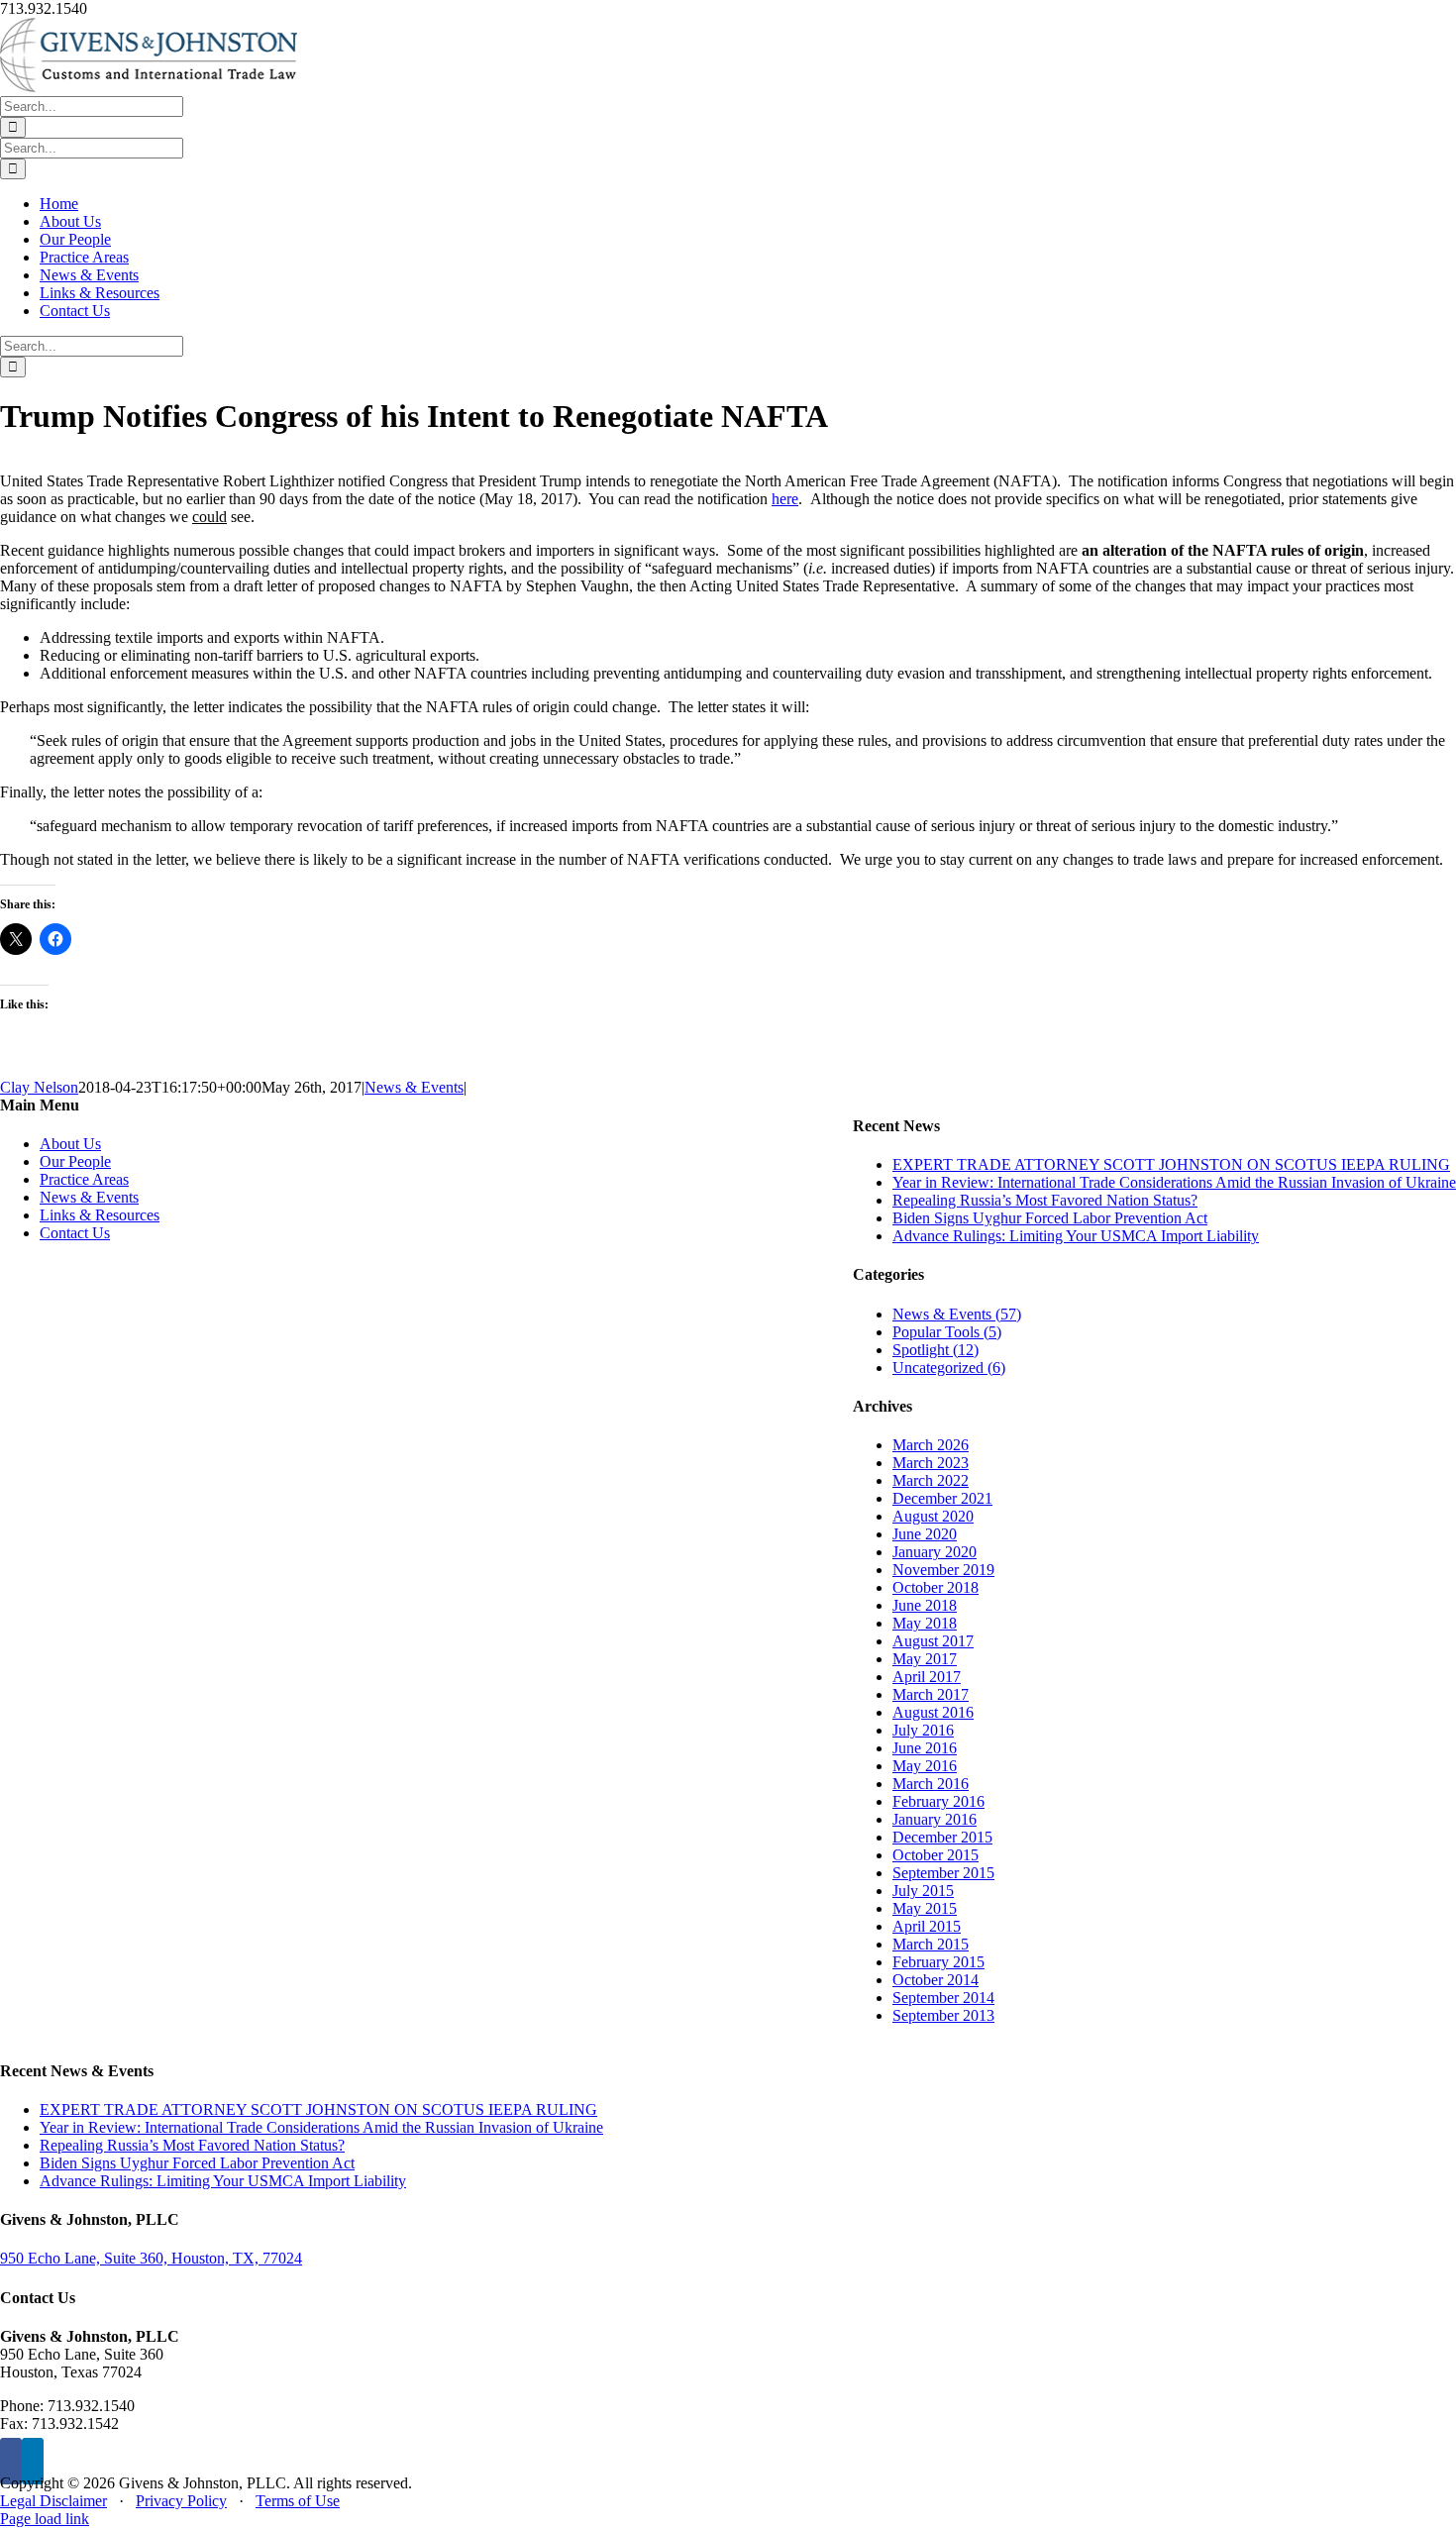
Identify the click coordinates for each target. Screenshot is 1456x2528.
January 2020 (935, 1552)
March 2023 (931, 1463)
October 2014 (936, 1980)
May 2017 (925, 1659)
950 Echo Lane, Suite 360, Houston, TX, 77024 (151, 2258)
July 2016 (923, 1730)
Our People (75, 1161)
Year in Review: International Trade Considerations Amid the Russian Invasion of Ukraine (1174, 1182)
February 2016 (938, 1801)
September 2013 (943, 2015)
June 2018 (925, 1605)
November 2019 (943, 1570)
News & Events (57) (957, 1314)
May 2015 (925, 1908)
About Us (70, 1144)
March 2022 (931, 1480)
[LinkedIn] (33, 2461)
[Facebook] (11, 2461)
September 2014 (943, 1998)
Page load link (45, 2519)
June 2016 (925, 1748)
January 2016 (935, 1819)
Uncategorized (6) (949, 1368)
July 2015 (923, 1891)
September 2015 (943, 1873)
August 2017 (933, 1641)
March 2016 (931, 1784)
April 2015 (927, 1926)
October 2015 (936, 1855)
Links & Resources (100, 1215)
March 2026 (931, 1445)
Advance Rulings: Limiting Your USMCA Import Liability (1076, 1236)
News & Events (414, 1087)
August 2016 (933, 1712)
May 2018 (925, 1623)
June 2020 (925, 1534)
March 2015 (931, 1944)
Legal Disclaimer (53, 2501)
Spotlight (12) (936, 1350)
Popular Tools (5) (947, 1332)
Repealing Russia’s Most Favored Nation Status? (1045, 1200)
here (785, 499)
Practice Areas (84, 1179)
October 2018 (936, 1587)
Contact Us (75, 1233)
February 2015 (938, 1962)
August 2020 (933, 1516)
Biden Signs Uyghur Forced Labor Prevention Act (1050, 1218)
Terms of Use (298, 2501)
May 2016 (925, 1766)
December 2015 (942, 1837)
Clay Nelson (39, 1087)
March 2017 (931, 1694)
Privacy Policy (181, 2501)
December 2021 (942, 1498)
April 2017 (927, 1677)
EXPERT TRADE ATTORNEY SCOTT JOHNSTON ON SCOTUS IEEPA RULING (1171, 1164)
